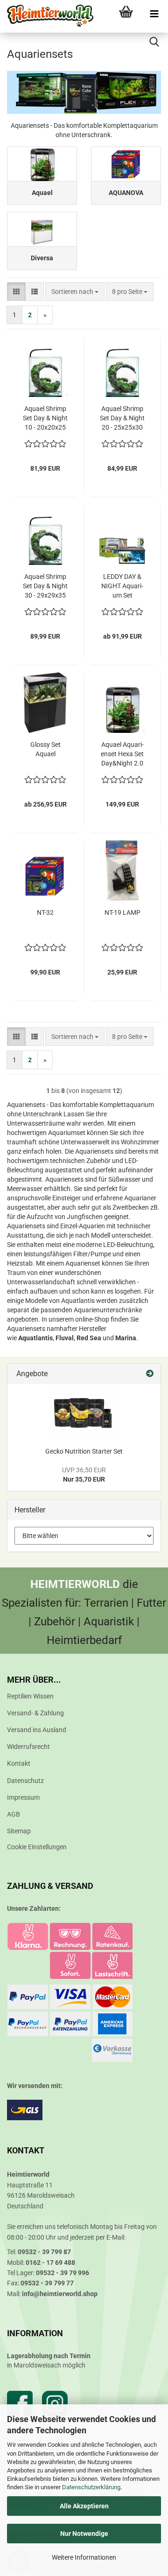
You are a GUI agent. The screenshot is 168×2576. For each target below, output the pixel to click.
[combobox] (75, 292)
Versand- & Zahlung (35, 1713)
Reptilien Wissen (30, 1696)
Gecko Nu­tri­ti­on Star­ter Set (84, 1451)
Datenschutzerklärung (91, 2487)
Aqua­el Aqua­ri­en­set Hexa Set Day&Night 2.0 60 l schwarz (122, 754)
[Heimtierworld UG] (47, 16)
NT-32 (45, 912)
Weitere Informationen (84, 2557)
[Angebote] (150, 1374)
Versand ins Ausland (37, 1730)
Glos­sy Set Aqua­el (45, 749)
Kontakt (19, 1763)
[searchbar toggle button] (154, 42)
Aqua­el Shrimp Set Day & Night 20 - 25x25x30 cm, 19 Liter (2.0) (122, 418)
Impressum (23, 1797)
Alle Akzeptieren (84, 2506)
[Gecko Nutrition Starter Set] (84, 1413)
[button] (16, 292)
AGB (14, 1814)
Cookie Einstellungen (37, 1847)
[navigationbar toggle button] (154, 14)
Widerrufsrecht (28, 1747)
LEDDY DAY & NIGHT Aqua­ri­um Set (122, 586)
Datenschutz (25, 1781)
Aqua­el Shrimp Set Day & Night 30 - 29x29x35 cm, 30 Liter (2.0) (45, 586)
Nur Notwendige (84, 2534)
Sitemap (19, 1831)
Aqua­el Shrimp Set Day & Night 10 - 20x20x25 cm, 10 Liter (45, 418)
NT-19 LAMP (122, 912)
